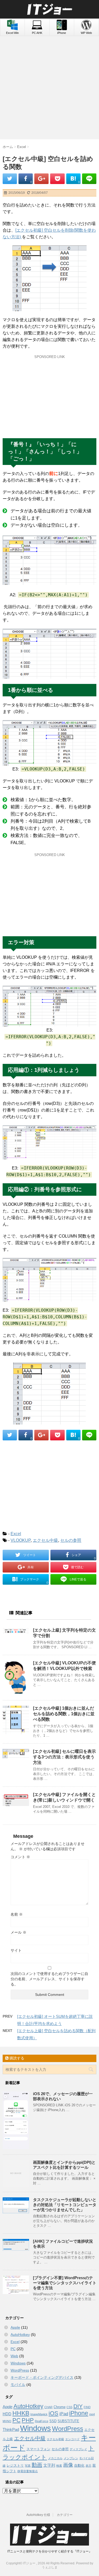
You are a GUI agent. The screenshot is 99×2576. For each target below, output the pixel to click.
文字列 (49, 2465)
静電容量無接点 (28, 2471)
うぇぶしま (50, 2567)
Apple (15, 2327)
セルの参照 (71, 1540)
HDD (7, 2414)
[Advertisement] (49, 88)
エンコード (72, 2439)
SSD (53, 2421)
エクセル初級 (55, 2439)
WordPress (20, 2370)
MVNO (7, 2421)
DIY (78, 2406)
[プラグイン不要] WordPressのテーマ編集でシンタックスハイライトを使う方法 (65, 2283)
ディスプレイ (78, 2449)
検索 (59, 2466)
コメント (20, 1857)
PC (13, 2349)
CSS (69, 2407)
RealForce (42, 2421)
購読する (16, 2058)
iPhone (79, 2413)
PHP (28, 2420)
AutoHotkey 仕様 (38, 2515)
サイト (16, 1950)
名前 (17, 1914)
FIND (87, 2407)
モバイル (18, 2385)
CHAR (48, 2407)
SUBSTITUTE (68, 2421)
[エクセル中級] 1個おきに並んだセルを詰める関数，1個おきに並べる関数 (64, 1714)
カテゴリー (65, 2515)
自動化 (79, 2465)
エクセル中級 (45, 1540)
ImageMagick (39, 2414)
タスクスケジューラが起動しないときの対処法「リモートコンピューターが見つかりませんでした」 (65, 2205)
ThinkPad (11, 2429)
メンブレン (71, 2458)
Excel (16, 1534)
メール (18, 1932)
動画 (37, 2465)
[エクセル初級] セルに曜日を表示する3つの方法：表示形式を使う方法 (64, 1757)
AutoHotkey (20, 2335)
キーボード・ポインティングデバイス (42, 2377)
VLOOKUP (21, 1540)
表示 (88, 2466)
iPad (64, 2414)
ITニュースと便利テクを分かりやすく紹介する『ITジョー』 (50, 2551)
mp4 (92, 2414)
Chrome (60, 2407)
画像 (68, 2465)
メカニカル (55, 2458)
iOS (53, 2413)
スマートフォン (38, 2449)
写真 (28, 2466)
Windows (18, 2363)
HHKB (21, 2413)
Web (14, 2356)
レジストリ (15, 2465)
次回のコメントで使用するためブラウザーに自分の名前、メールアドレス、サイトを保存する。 (49, 1979)
